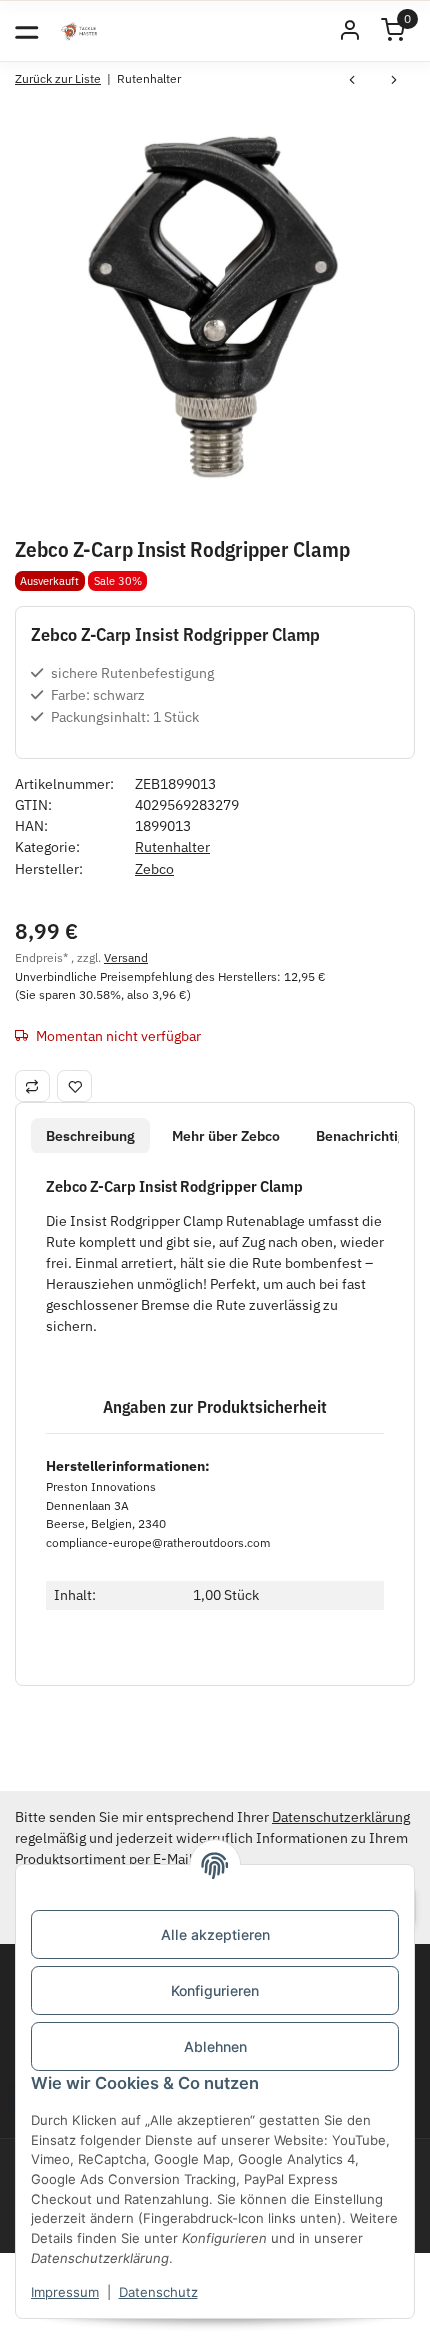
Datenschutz (158, 2292)
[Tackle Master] (79, 31)
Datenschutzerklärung (341, 1817)
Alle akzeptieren (215, 1934)
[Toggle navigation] (26, 30)
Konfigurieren (215, 1990)
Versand (126, 957)
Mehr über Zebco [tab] (226, 1136)
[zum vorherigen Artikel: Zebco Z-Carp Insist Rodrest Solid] (352, 82)
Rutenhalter (172, 847)
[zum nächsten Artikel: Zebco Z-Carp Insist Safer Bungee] (394, 82)
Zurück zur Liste (58, 78)
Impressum (65, 2292)
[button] (350, 31)
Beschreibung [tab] (90, 1136)
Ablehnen (215, 2046)
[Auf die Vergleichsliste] (32, 1086)
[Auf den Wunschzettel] (74, 1086)
